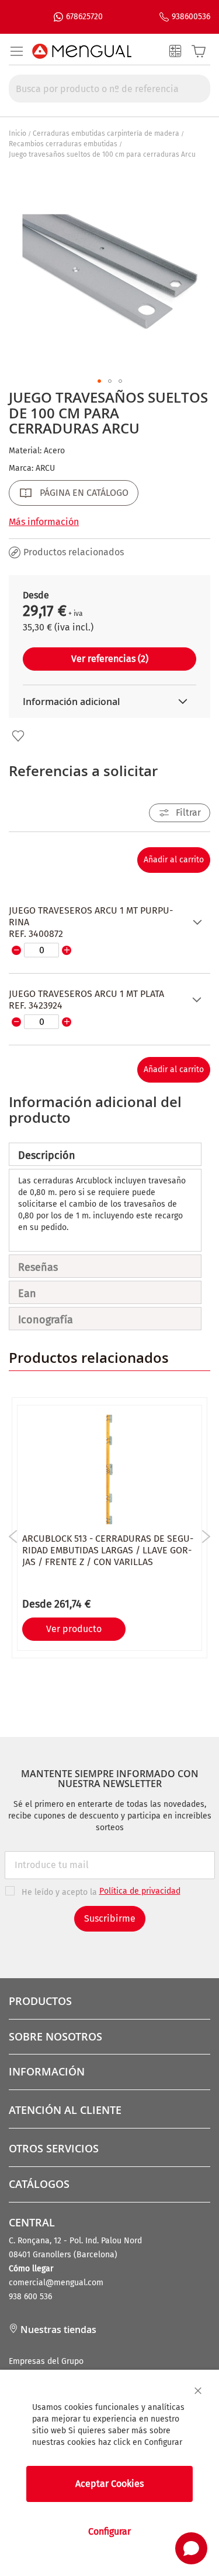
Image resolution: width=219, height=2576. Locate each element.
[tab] (105, 1154)
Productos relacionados (74, 552)
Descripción (47, 1155)
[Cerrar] (198, 2391)
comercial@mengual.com (56, 2283)
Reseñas (38, 1267)
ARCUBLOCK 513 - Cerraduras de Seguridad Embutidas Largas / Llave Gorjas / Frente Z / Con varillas (108, 1550)
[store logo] (82, 51)
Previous (13, 1537)
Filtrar (188, 813)
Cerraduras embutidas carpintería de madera (106, 133)
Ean (27, 1294)
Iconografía (46, 1320)
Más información (44, 522)
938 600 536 (30, 2297)
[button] (99, 381)
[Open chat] (191, 2548)
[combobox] (109, 89)
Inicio (18, 133)
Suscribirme (110, 1918)
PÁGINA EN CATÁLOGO (84, 493)
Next (206, 1537)
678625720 (84, 17)
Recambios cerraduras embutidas (63, 144)
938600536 (191, 17)
